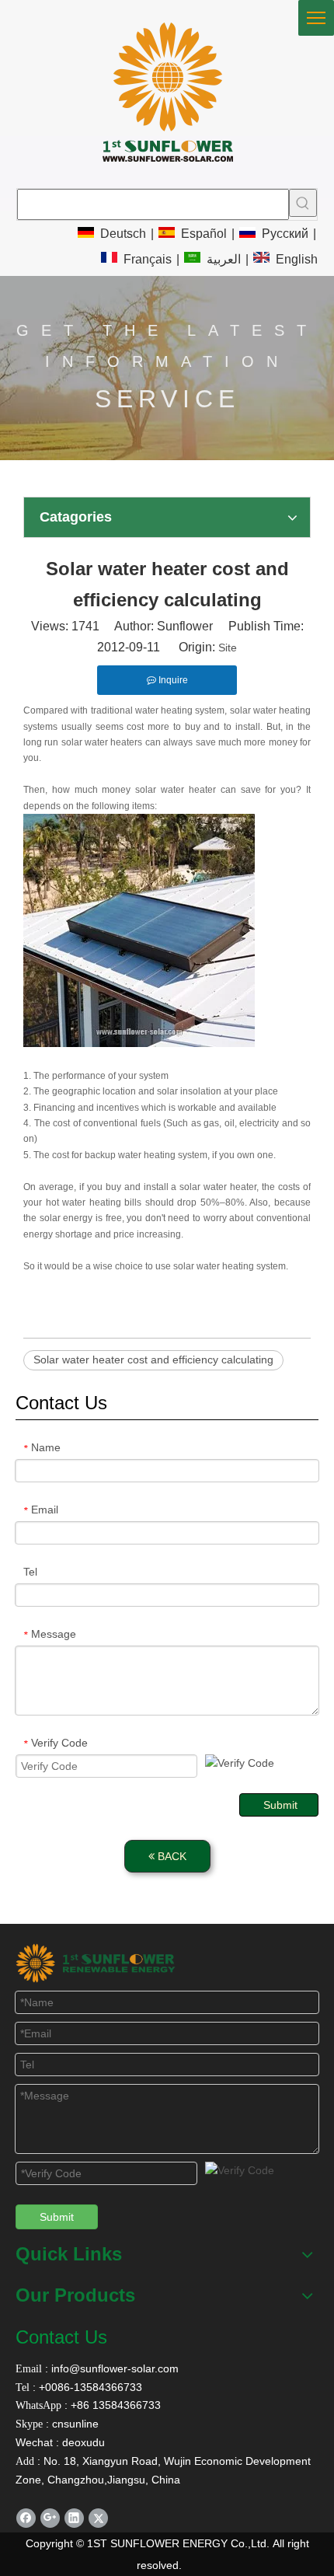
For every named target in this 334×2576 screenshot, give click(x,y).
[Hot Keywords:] (303, 203)
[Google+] (50, 2518)
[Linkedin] (74, 2518)
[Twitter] (98, 2518)
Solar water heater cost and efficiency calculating (153, 1360)
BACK (170, 1856)
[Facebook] (26, 2518)
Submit (280, 1805)
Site (228, 647)
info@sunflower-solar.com (113, 2368)
